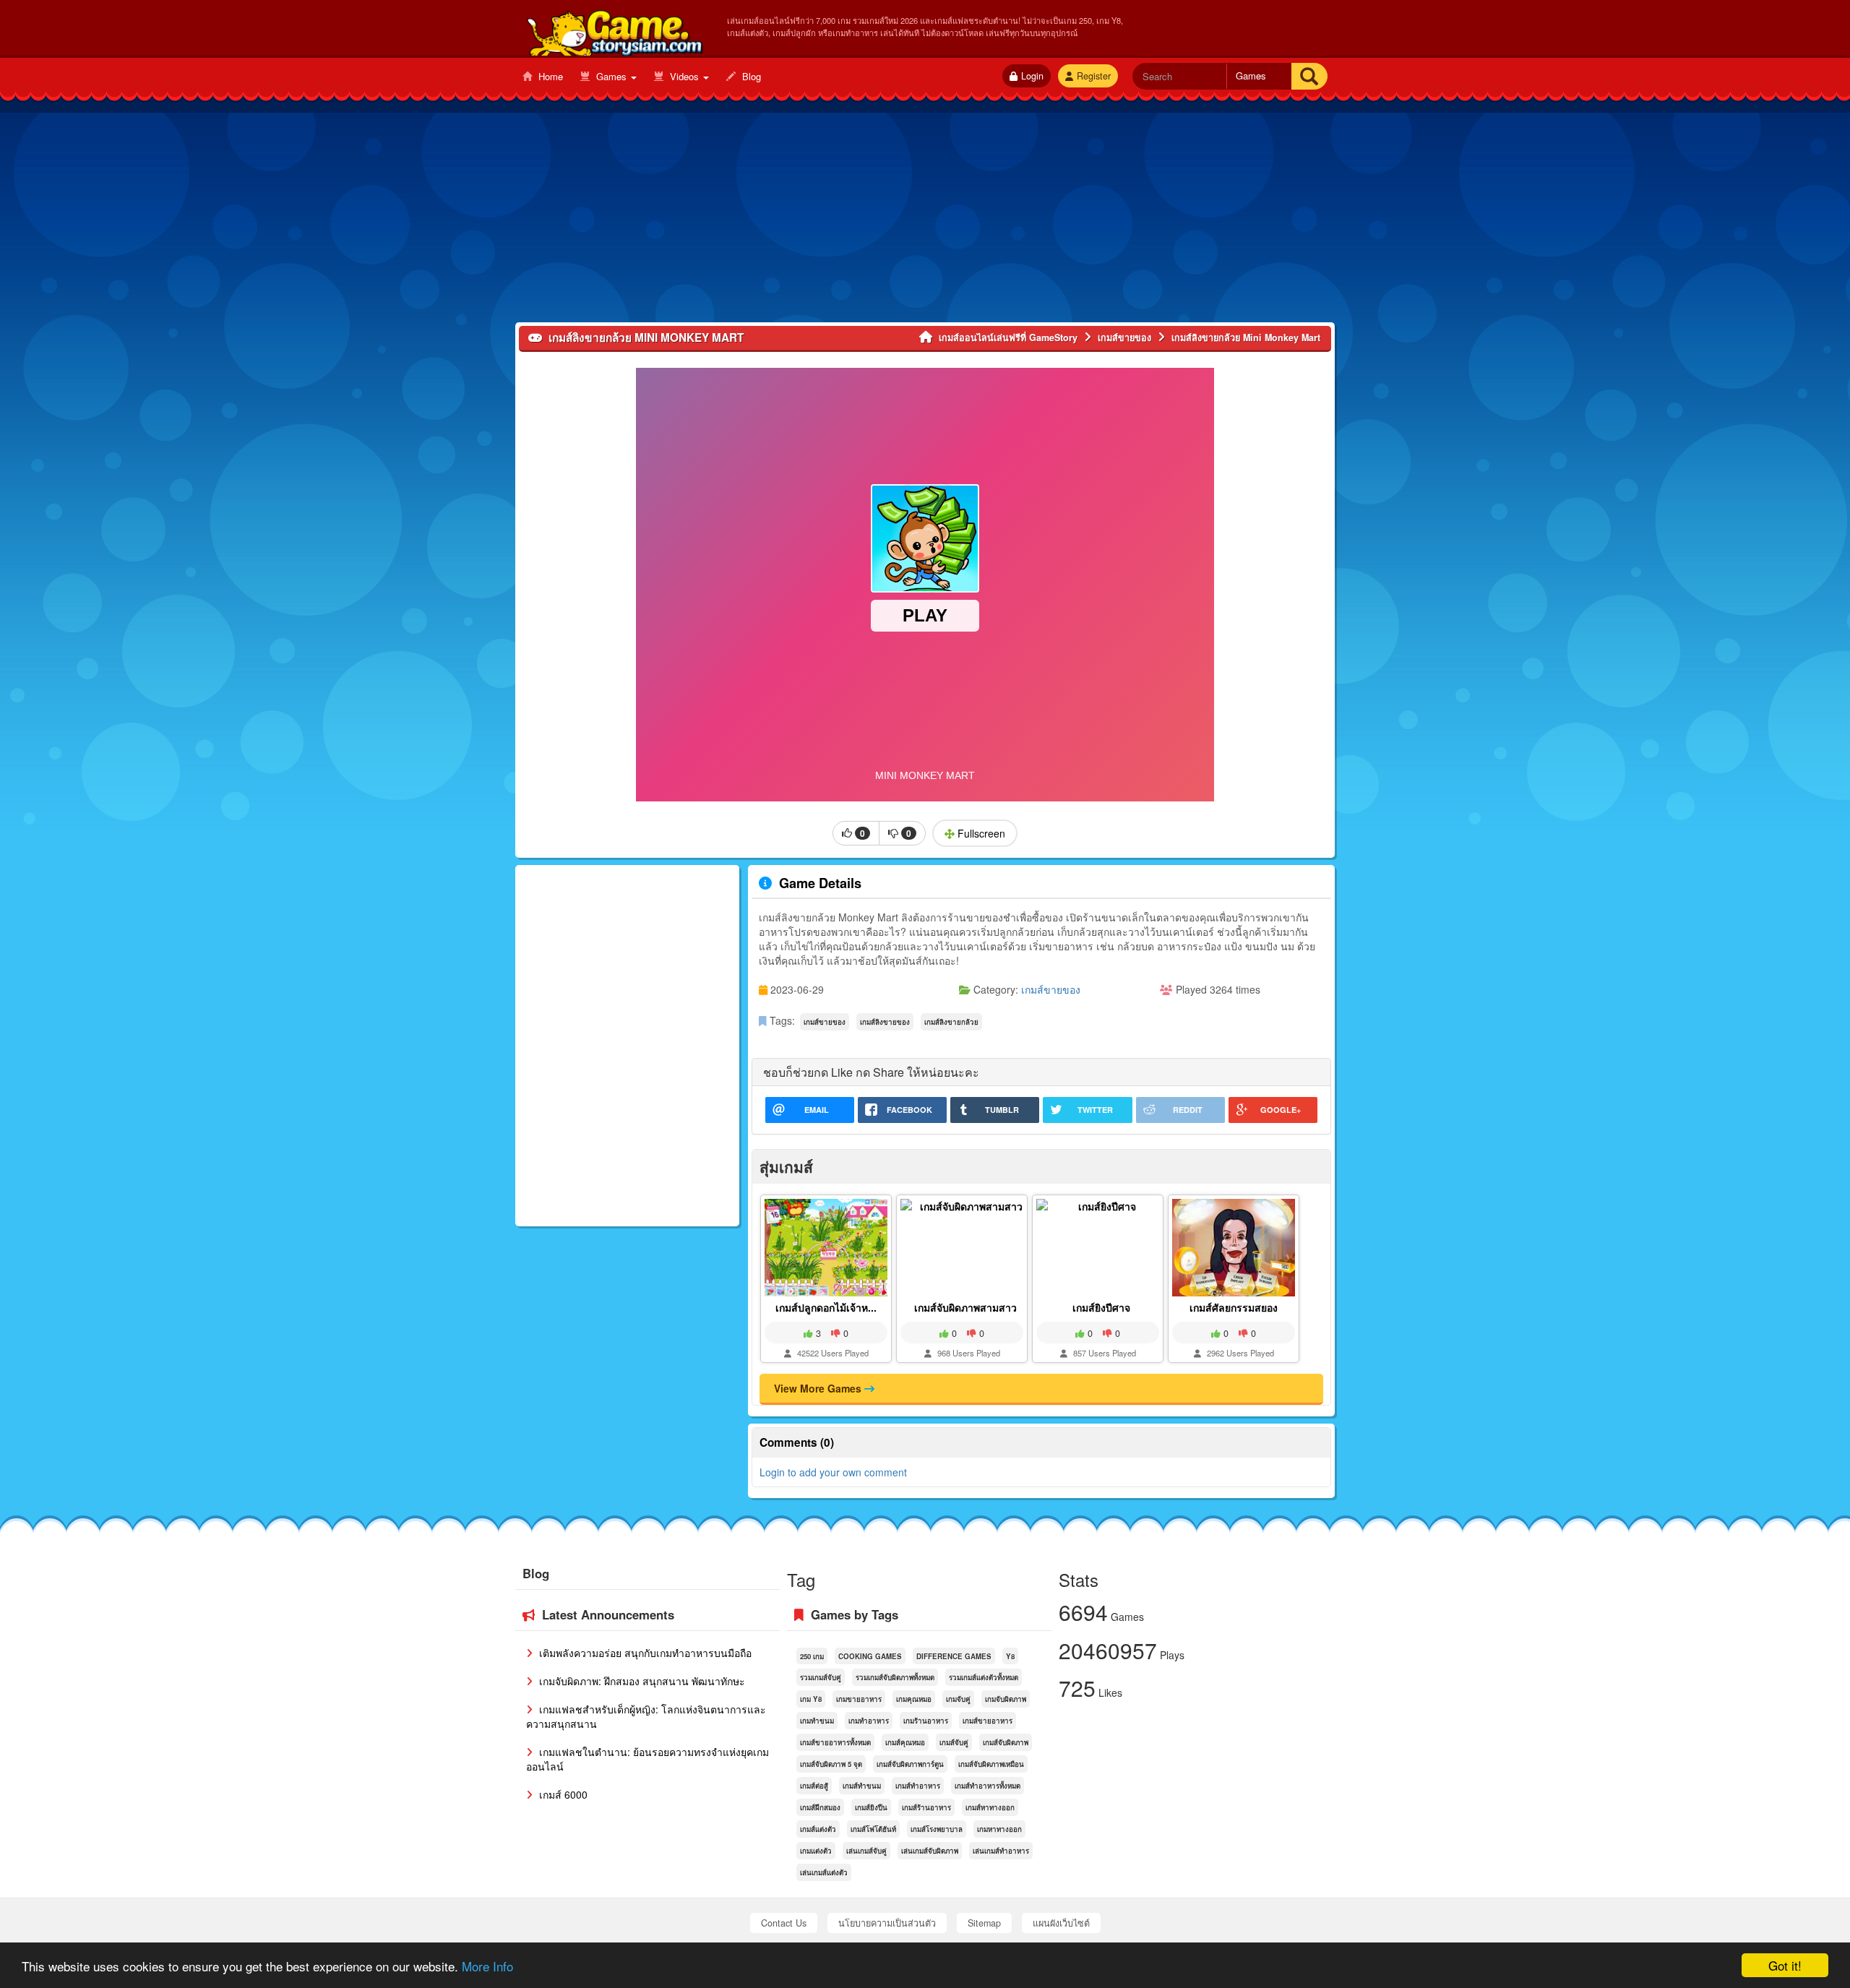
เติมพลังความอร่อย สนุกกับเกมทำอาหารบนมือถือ (644, 1653)
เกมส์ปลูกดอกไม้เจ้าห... (826, 1307)
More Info (487, 1966)
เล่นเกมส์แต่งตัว (824, 1872)
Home (549, 76)
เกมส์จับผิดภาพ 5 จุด (831, 1764)
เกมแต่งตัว (816, 1851)
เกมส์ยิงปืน (871, 1807)
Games (611, 76)
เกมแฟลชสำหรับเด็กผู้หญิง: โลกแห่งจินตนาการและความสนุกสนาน (646, 1716)
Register (1094, 76)
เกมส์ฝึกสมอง (820, 1807)
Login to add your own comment (833, 1472)
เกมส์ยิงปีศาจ (1101, 1307)
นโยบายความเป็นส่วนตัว (887, 1923)
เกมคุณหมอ (914, 1699)
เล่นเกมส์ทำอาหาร (1001, 1851)
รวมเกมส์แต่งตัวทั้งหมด (984, 1677)
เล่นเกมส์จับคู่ (866, 1851)
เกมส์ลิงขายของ (885, 1022)
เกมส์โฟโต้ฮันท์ (873, 1829)
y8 (1010, 1656)
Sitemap (984, 1923)
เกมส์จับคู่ (954, 1742)
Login (1032, 76)
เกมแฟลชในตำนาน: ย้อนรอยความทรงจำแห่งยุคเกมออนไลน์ (647, 1759)
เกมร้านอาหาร (926, 1721)
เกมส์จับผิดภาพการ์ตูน (910, 1764)
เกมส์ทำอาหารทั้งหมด (988, 1786)
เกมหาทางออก (999, 1829)
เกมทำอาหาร (869, 1721)
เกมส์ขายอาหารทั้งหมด (835, 1742)
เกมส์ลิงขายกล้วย (951, 1022)
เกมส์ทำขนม (862, 1786)
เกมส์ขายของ (1051, 989)
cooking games (870, 1656)
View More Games (819, 1388)
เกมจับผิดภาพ (1006, 1699)
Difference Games (954, 1656)
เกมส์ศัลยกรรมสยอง (1234, 1307)
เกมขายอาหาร (859, 1699)
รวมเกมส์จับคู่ (821, 1677)
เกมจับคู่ (958, 1699)
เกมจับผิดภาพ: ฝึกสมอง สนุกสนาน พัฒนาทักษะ (641, 1681)
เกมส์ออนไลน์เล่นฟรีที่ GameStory (614, 30)
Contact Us (784, 1923)
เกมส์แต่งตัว (818, 1829)
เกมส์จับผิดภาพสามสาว (965, 1307)
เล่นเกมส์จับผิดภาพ (930, 1851)
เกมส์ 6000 (562, 1794)
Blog (750, 76)
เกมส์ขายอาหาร (988, 1721)
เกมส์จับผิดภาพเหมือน (991, 1764)
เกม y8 (811, 1699)
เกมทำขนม (817, 1721)
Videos (684, 76)
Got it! (1785, 1965)
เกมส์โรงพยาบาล (937, 1829)
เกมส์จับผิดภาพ (1006, 1742)
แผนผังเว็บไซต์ (1061, 1923)
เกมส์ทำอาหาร (918, 1786)
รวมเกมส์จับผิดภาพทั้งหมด (895, 1677)
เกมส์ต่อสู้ (814, 1786)
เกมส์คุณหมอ (905, 1742)
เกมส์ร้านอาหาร (926, 1807)
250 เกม (812, 1656)
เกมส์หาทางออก (990, 1807)
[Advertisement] (925, 221)
